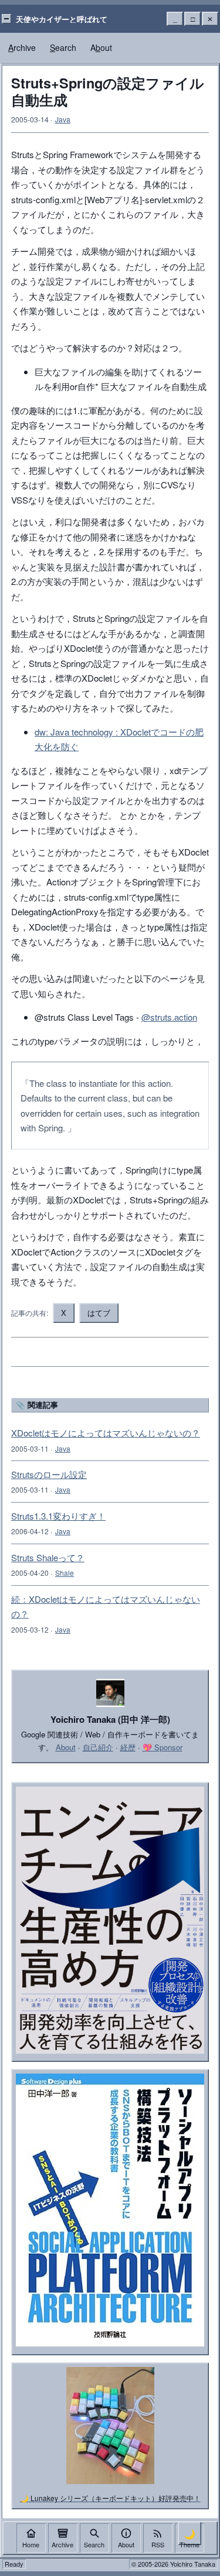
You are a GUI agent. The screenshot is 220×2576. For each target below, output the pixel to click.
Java (63, 119)
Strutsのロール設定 (49, 1474)
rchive (22, 47)
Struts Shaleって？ (48, 1557)
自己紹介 (98, 1747)
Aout (101, 47)
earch (63, 47)
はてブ (99, 1313)
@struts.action (169, 1017)
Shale (65, 1573)
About (66, 1747)
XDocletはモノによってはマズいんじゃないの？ (106, 1433)
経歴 (128, 1747)
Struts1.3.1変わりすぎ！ (58, 1516)
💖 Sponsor (163, 1747)
